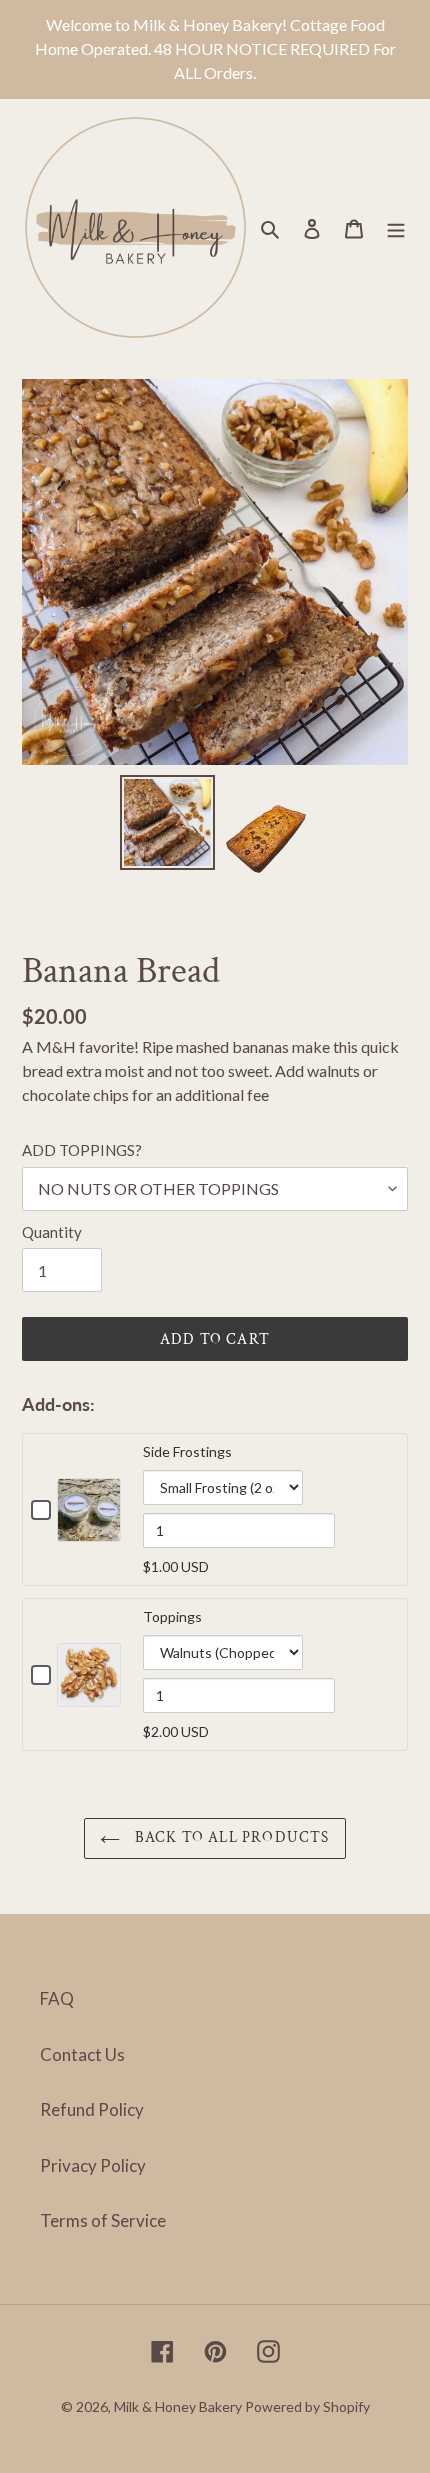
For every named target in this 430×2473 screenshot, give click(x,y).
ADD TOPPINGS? (82, 1150)
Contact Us (82, 2054)
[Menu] (396, 228)
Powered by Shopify (307, 2406)
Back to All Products (229, 1837)
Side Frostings (187, 1451)
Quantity (52, 1232)
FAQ (57, 1998)
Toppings (172, 1616)
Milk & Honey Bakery (178, 2406)
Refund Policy (92, 2109)
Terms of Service (103, 2220)
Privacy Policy (93, 2165)
